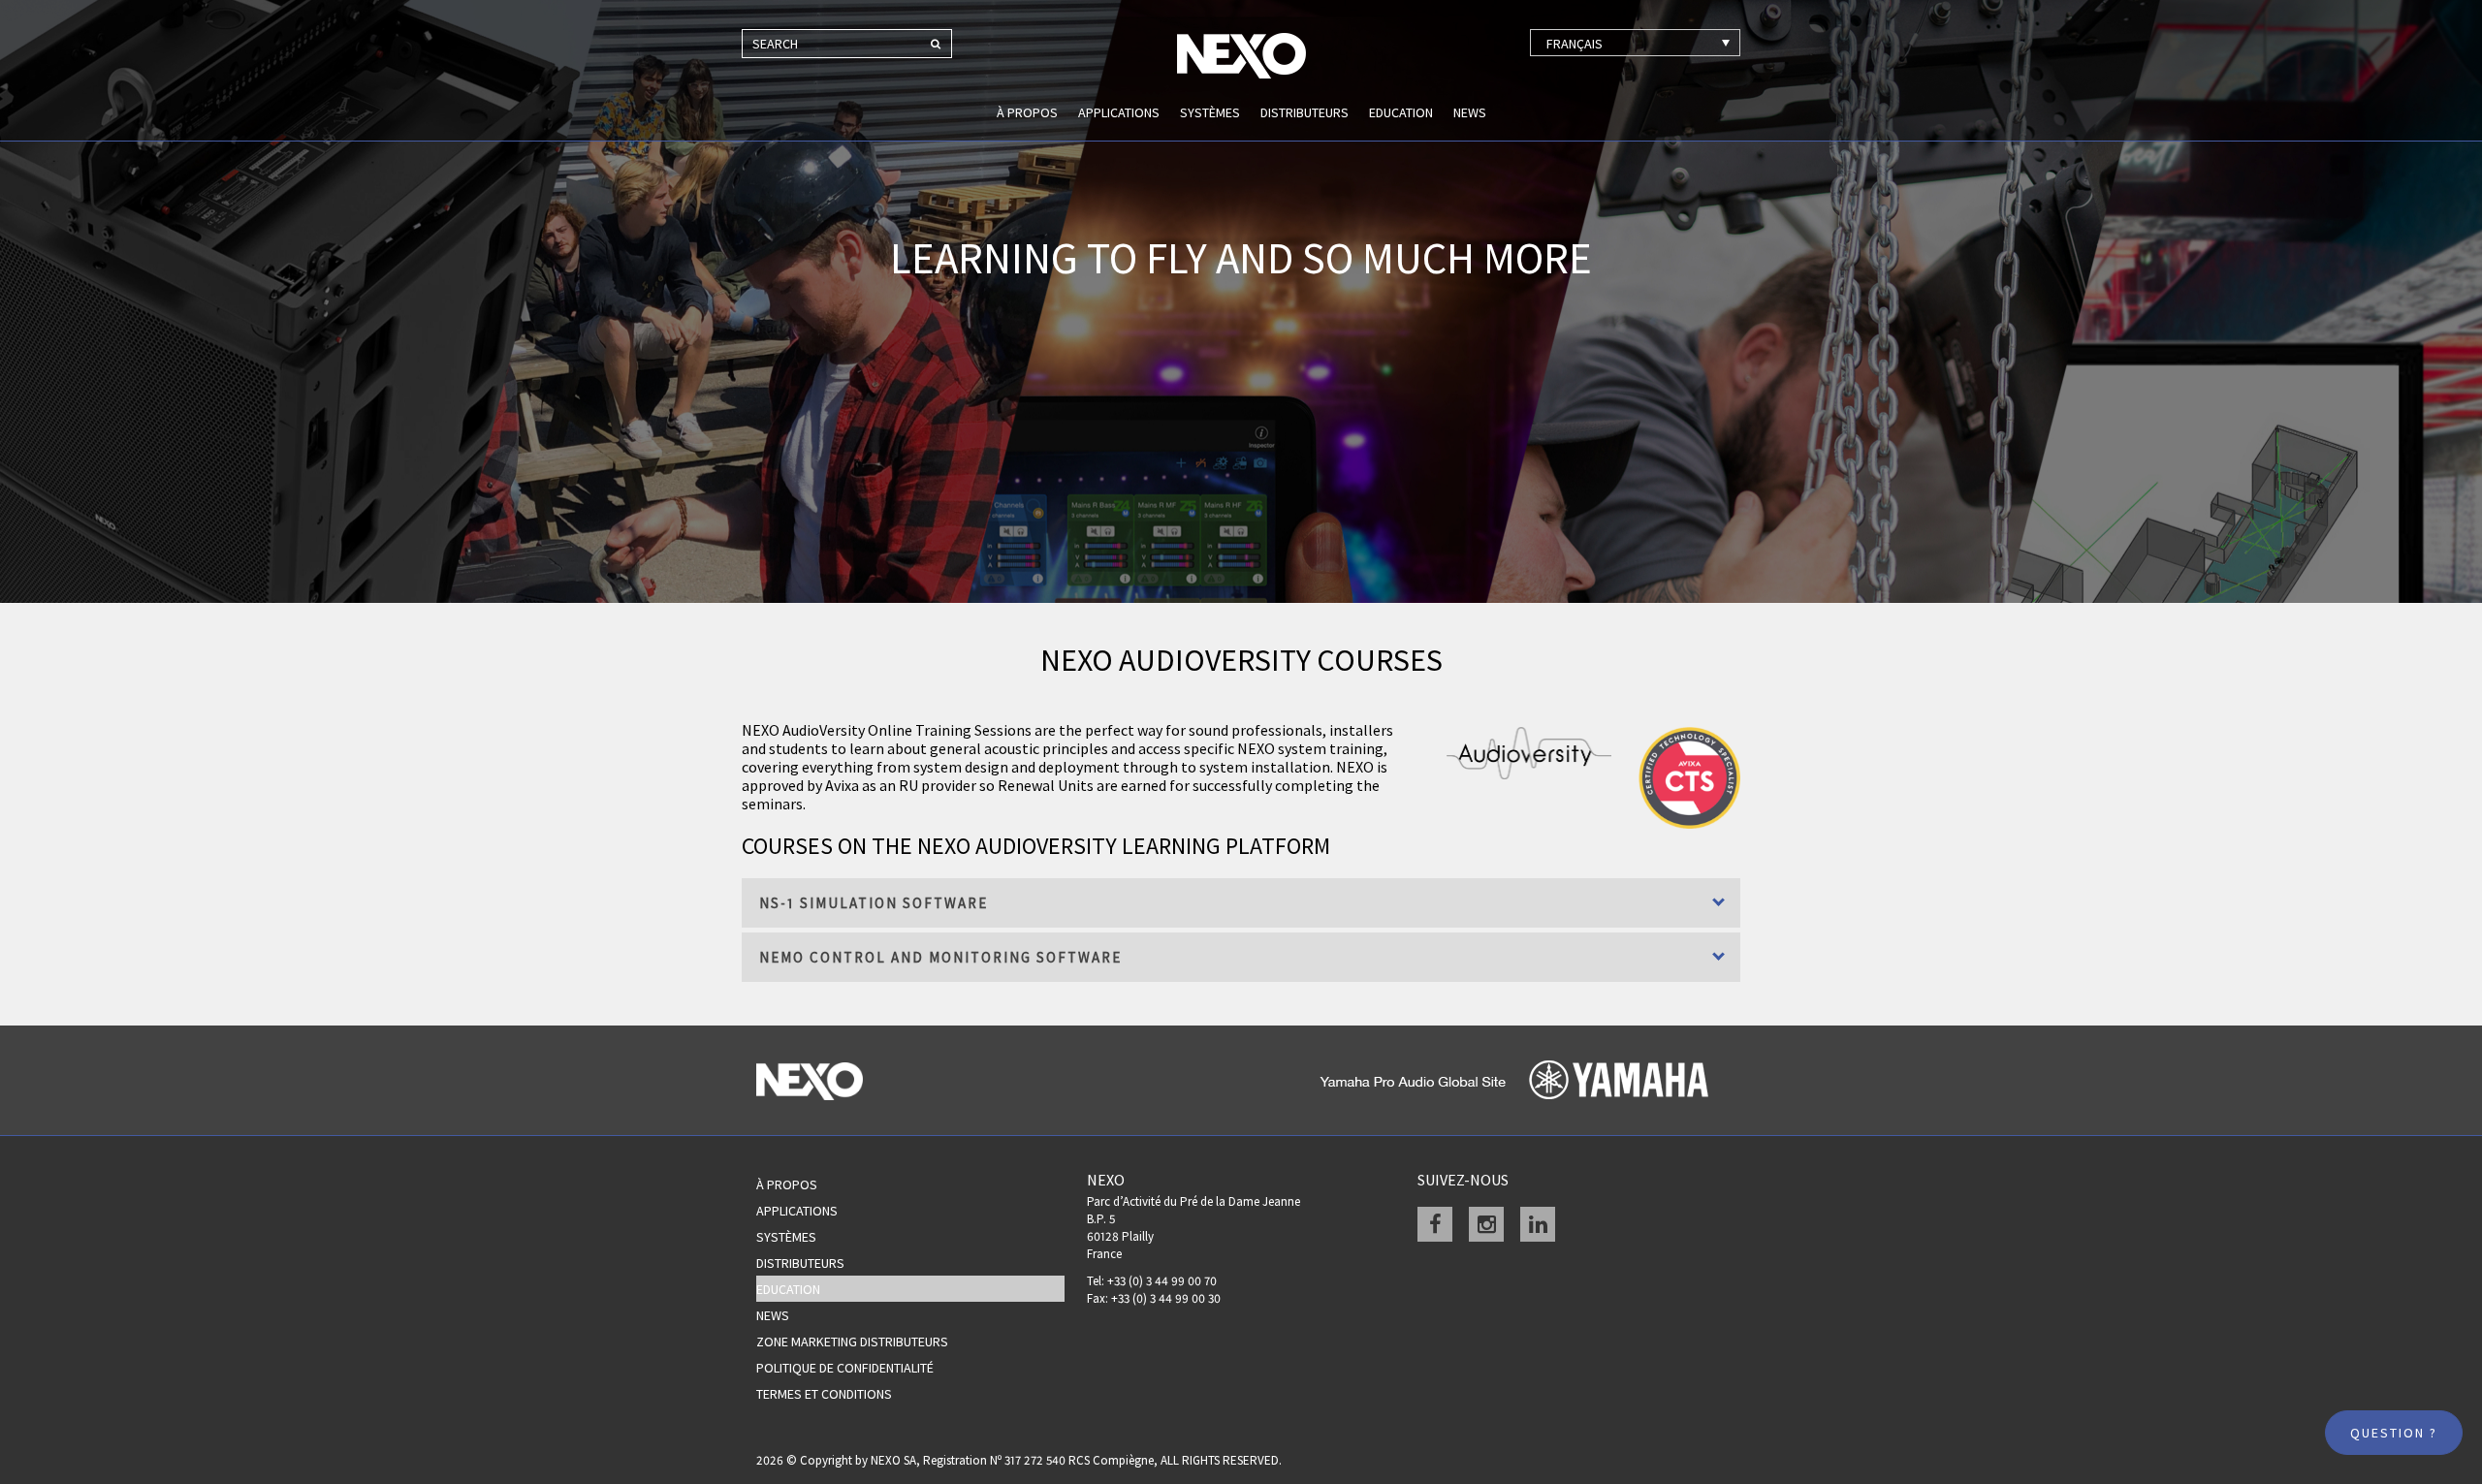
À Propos (787, 1184)
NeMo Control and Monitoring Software (940, 957)
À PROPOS (1027, 112)
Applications (1119, 112)
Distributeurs (1305, 112)
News (1470, 112)
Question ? (2394, 1433)
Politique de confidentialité (845, 1368)
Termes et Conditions (824, 1394)
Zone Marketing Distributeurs (852, 1342)
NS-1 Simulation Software (874, 903)
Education (1401, 112)
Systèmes (1210, 112)
